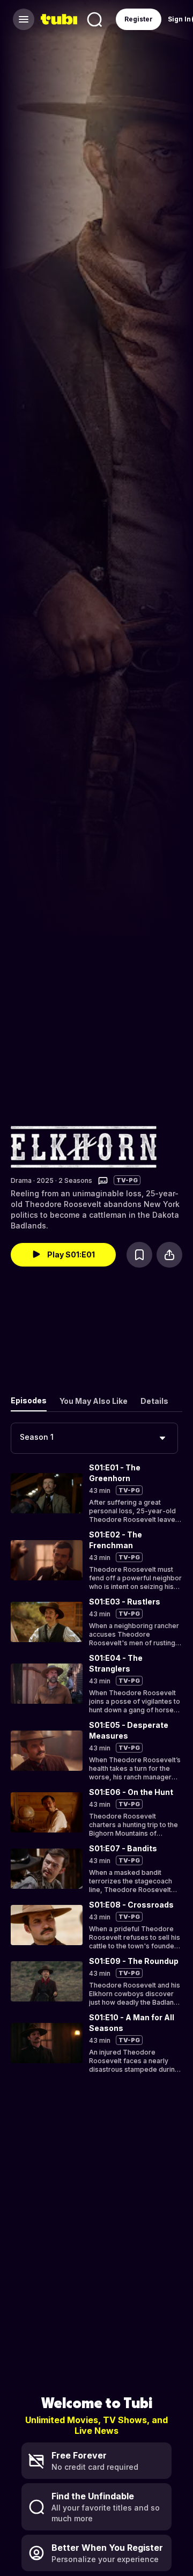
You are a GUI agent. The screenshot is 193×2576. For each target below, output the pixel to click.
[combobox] (94, 1438)
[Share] (169, 1255)
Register (139, 19)
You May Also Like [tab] (94, 1401)
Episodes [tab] (29, 1400)
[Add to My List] (139, 1255)
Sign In (179, 19)
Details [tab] (154, 1401)
